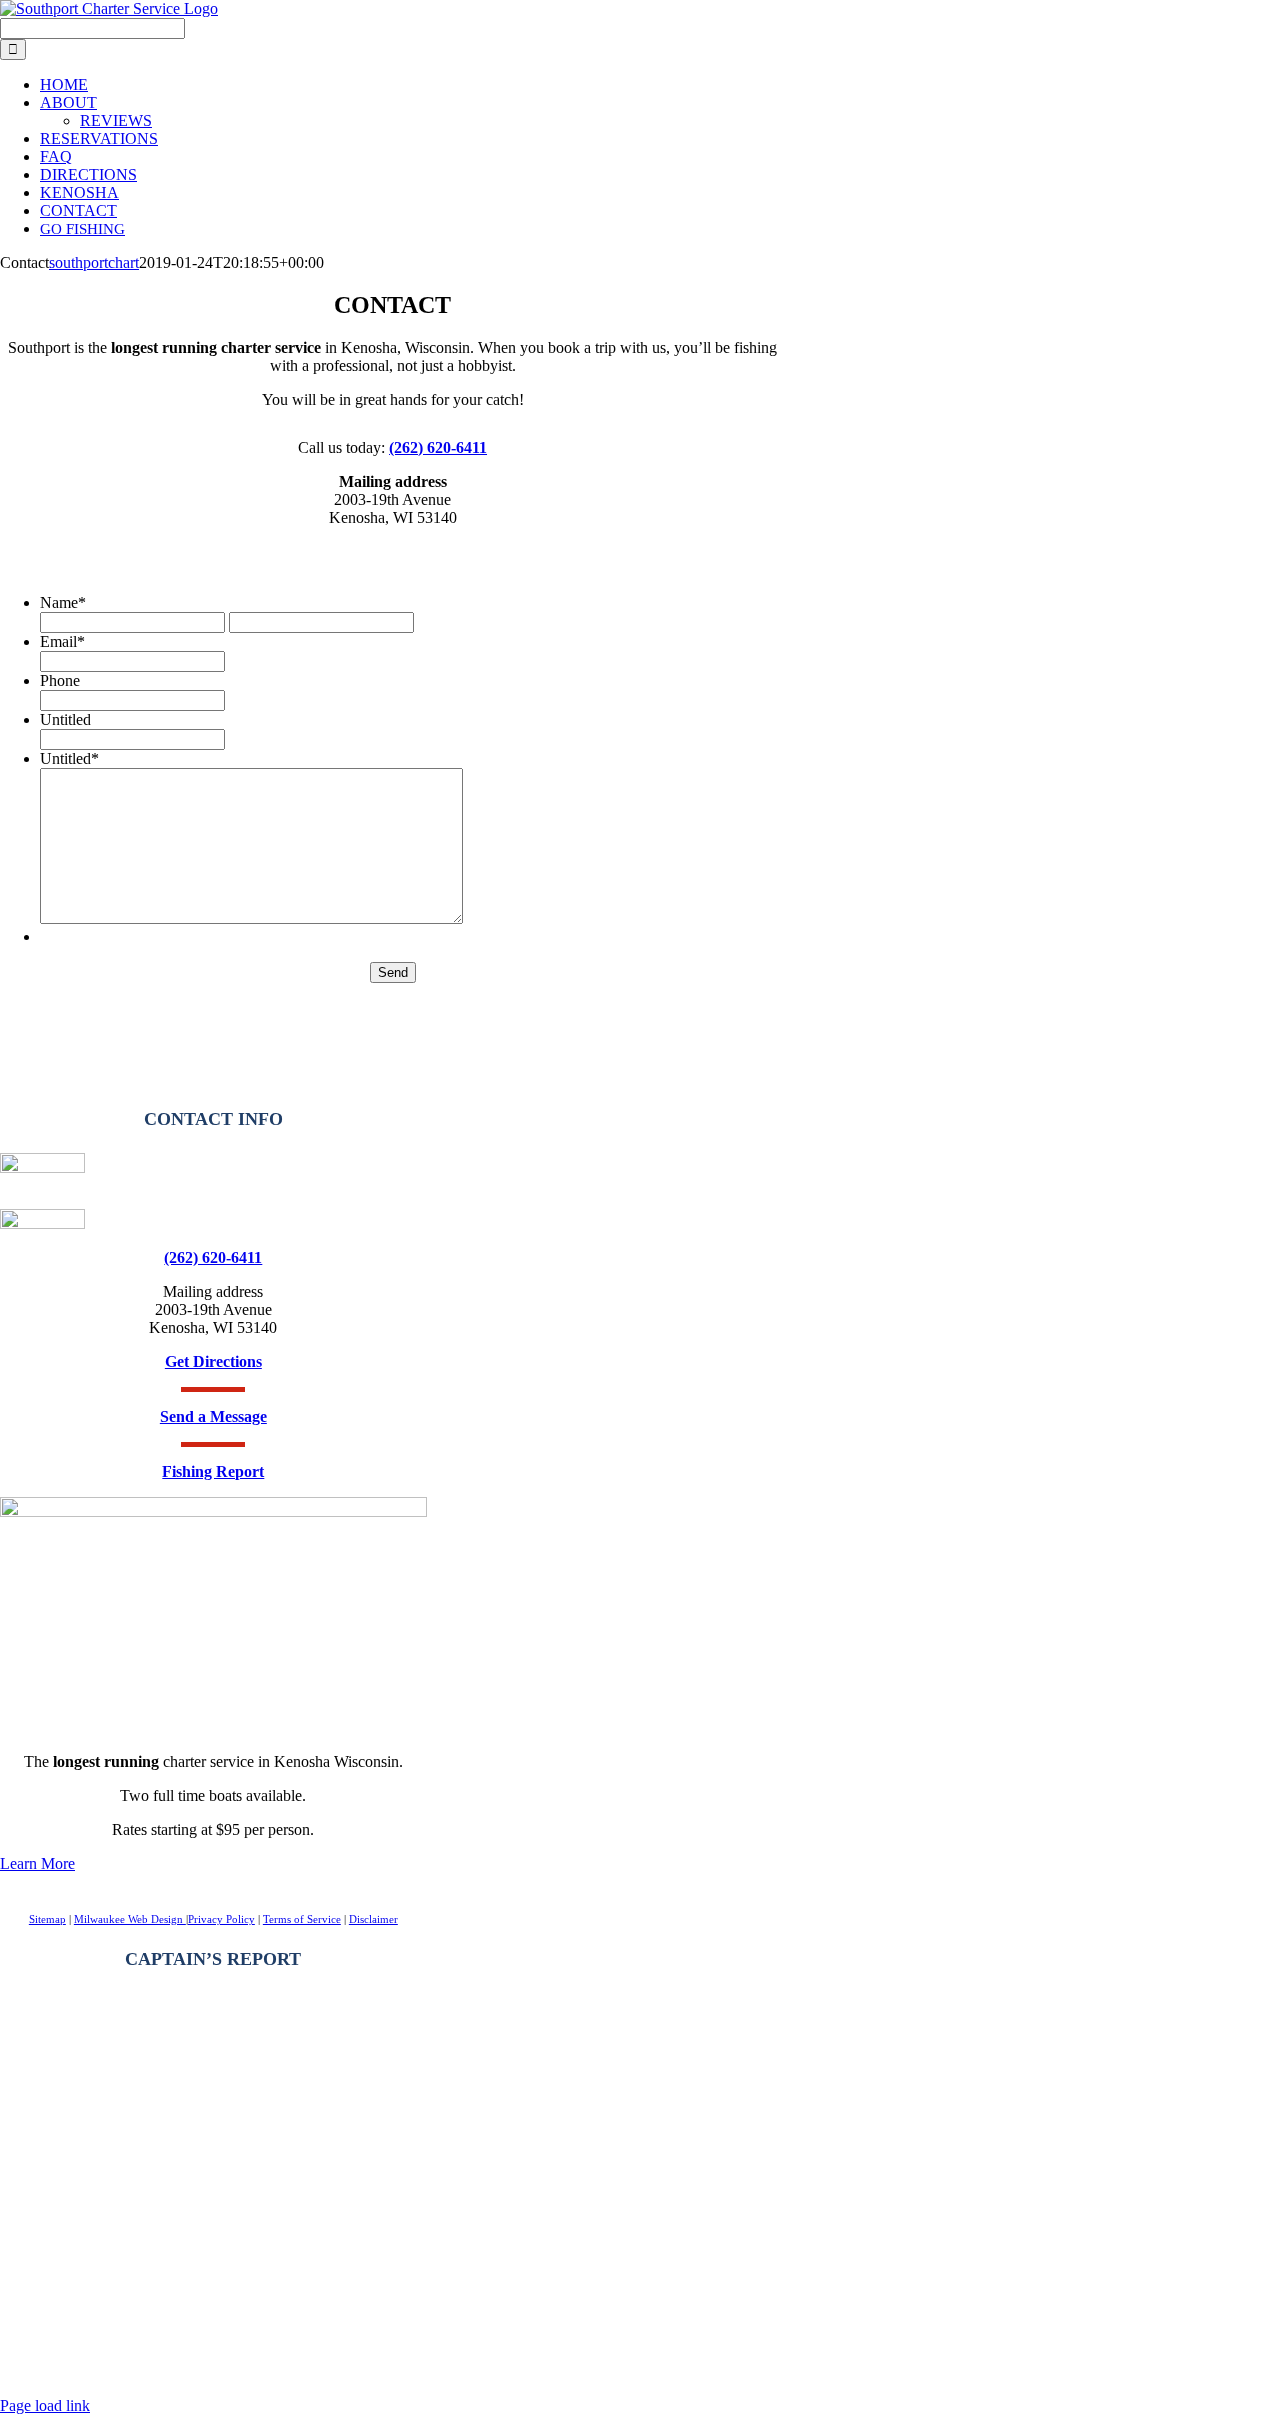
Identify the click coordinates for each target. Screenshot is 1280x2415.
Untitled (65, 719)
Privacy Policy (221, 1919)
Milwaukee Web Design (130, 1919)
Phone (60, 680)
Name (63, 602)
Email (62, 641)
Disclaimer (373, 1919)
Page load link (45, 2405)
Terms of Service (302, 1919)
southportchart (94, 262)
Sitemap (47, 1919)
